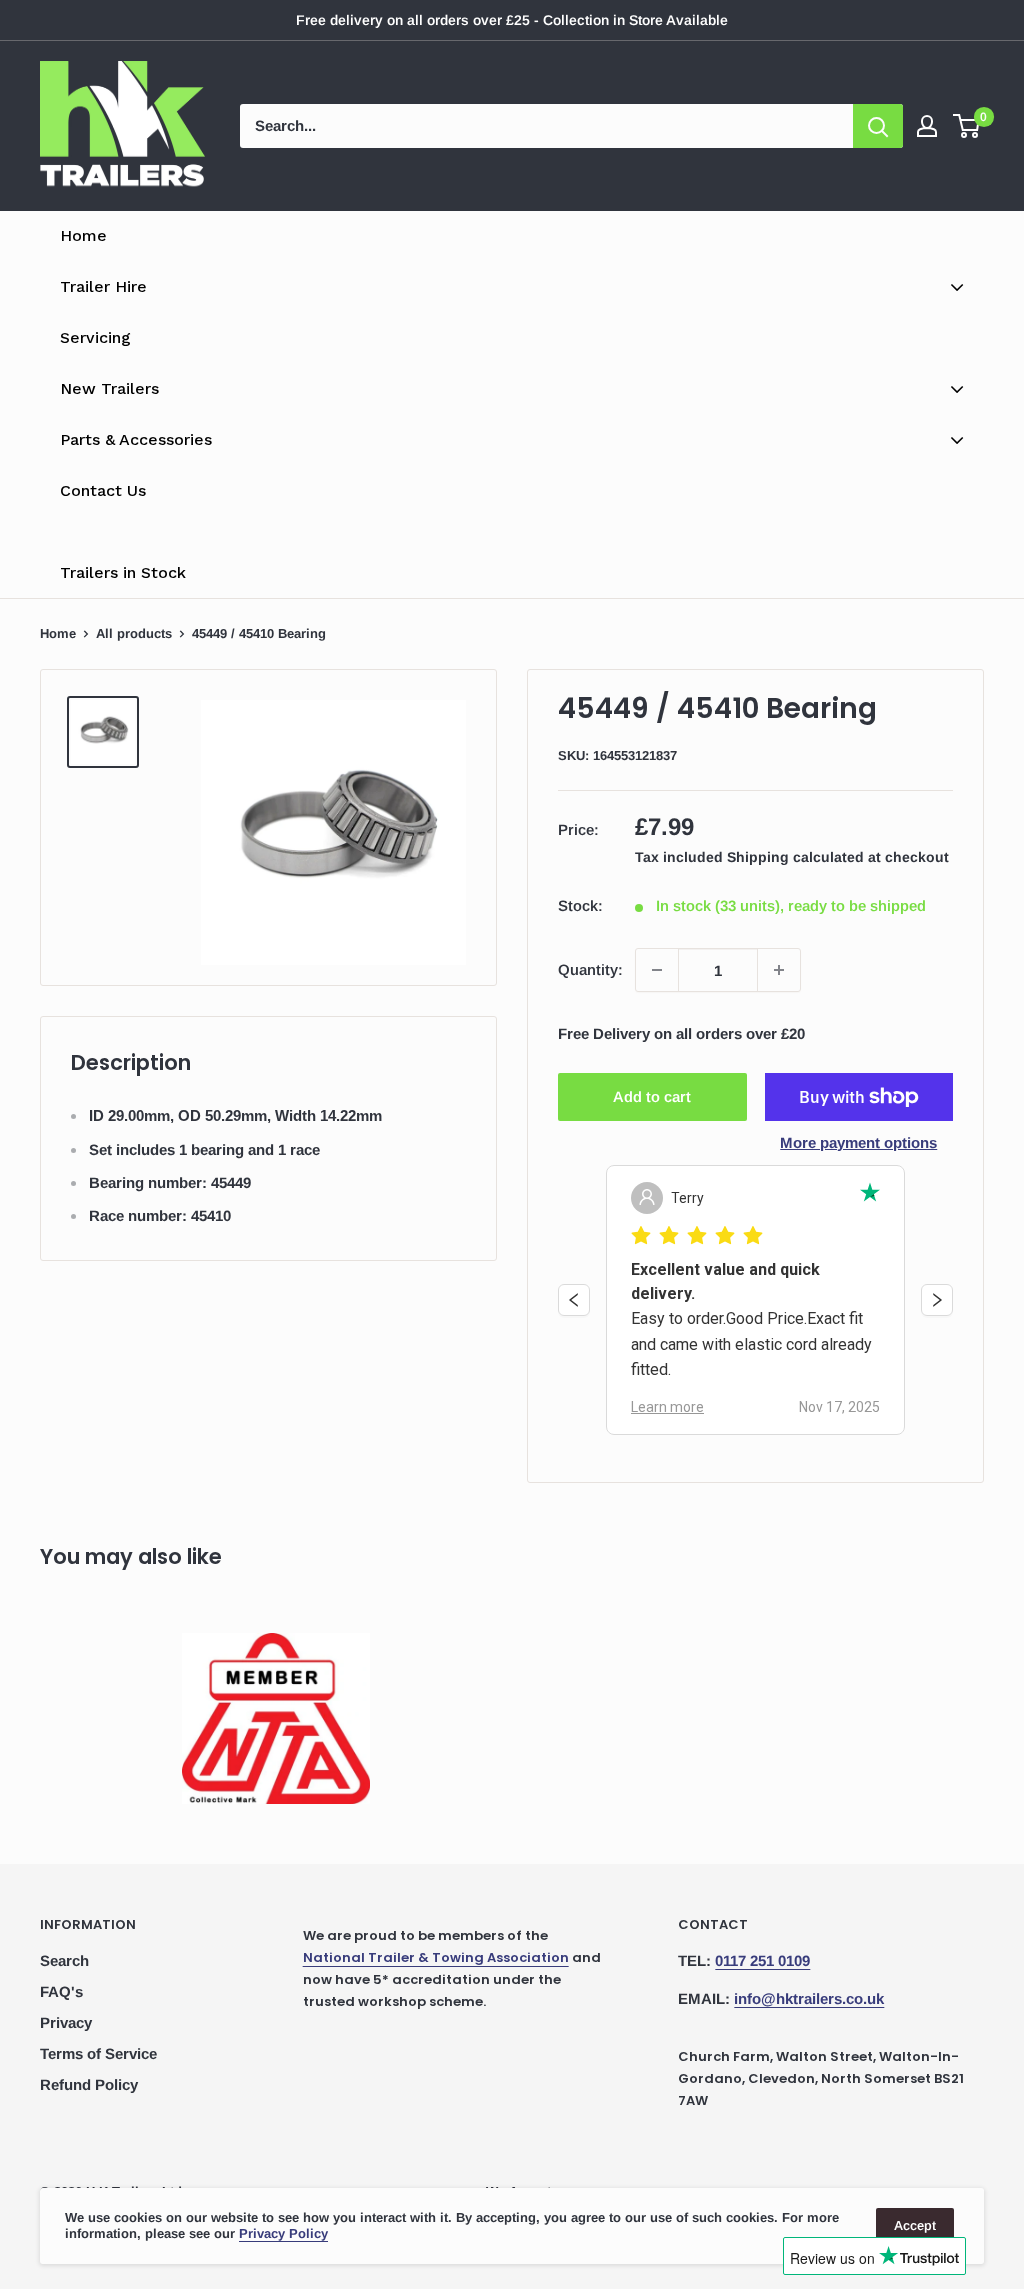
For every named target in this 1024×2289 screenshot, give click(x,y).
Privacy (66, 2022)
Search (64, 1960)
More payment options (858, 1142)
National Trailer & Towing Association (436, 1957)
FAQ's (61, 1991)
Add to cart (652, 1096)
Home (58, 633)
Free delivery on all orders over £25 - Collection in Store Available (512, 20)
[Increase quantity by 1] (779, 970)
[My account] (927, 126)
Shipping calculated (795, 857)
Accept (915, 2225)
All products (134, 633)
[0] (967, 126)
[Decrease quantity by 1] (657, 970)
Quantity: (590, 969)
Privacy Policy (283, 2233)
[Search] (878, 126)
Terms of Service (98, 2053)
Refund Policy (89, 2084)
